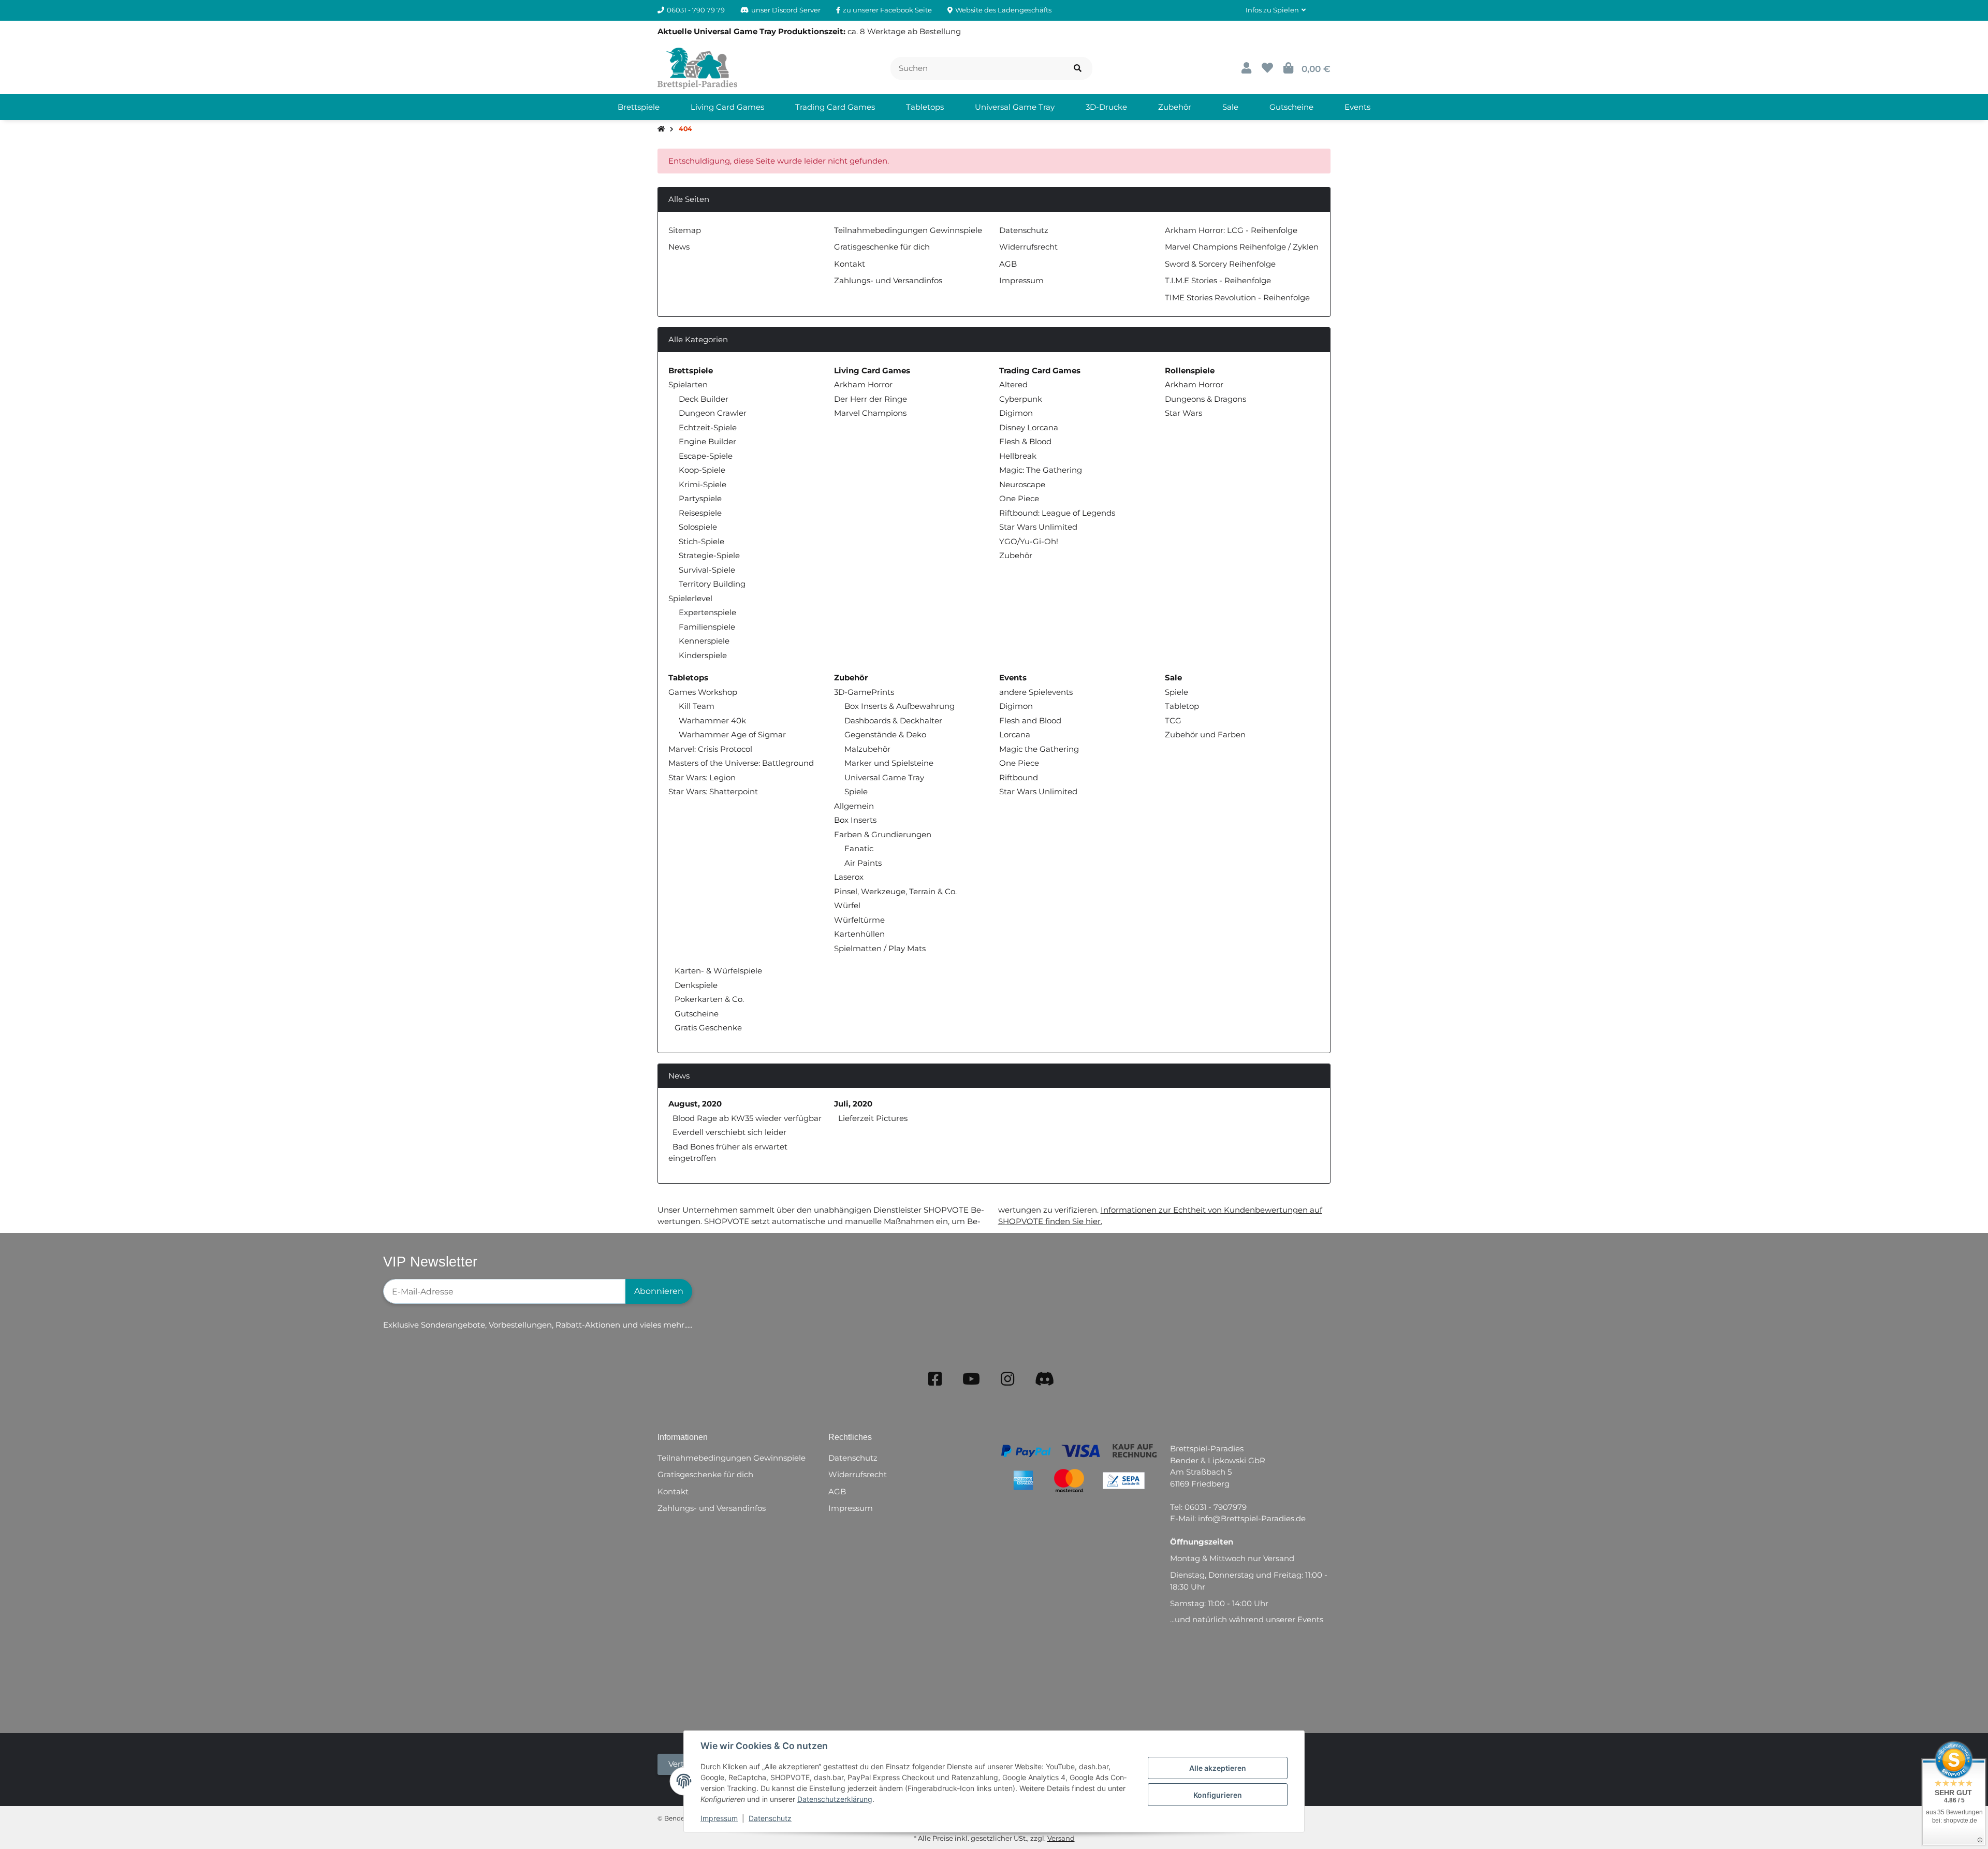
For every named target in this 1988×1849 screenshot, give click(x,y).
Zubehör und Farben (1205, 734)
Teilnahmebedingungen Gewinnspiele (908, 230)
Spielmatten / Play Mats (880, 948)
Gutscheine (696, 1014)
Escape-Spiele (706, 456)
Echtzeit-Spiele (708, 427)
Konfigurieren (1218, 1795)
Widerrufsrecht (1028, 247)
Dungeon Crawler (713, 413)
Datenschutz (770, 1818)
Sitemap (685, 230)
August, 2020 (695, 1104)
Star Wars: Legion (702, 777)
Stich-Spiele (701, 541)
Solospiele (698, 527)
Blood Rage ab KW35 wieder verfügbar (747, 1118)
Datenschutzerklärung (835, 1799)
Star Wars (1183, 413)
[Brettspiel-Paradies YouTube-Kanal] (971, 1379)
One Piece (1019, 498)
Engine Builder (707, 441)
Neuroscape (1022, 484)
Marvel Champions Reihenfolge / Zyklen (1242, 247)
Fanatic (859, 848)
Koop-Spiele (702, 470)
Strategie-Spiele (709, 555)
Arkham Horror (863, 384)
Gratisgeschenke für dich (882, 247)
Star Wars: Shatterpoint (713, 791)
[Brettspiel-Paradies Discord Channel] (1045, 1379)
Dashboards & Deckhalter (893, 720)
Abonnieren (659, 1291)
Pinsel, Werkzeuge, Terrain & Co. (895, 891)
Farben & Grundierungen (883, 834)
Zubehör (1016, 555)
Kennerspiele (704, 641)
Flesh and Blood (1030, 720)
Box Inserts (855, 820)
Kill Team (697, 706)
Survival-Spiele (707, 570)
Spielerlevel (690, 598)
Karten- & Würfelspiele (717, 971)
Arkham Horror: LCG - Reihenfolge (1231, 230)
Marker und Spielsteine (889, 763)
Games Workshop (703, 692)
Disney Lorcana (1029, 427)
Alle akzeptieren (1218, 1768)
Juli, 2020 (853, 1104)
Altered (1013, 384)
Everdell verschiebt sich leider (729, 1132)
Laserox (849, 877)
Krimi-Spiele (703, 484)
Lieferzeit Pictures (873, 1118)
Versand (1061, 1838)
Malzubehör (867, 749)
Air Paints (863, 863)
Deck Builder (704, 399)
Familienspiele (707, 627)
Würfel (847, 905)
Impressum (719, 1818)
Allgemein (854, 806)
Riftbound (1019, 777)
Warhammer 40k (712, 720)
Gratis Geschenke (707, 1028)
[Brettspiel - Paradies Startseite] (697, 68)
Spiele (856, 791)
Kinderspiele (703, 655)
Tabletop (1182, 706)
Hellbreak (1018, 456)
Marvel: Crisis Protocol (710, 749)
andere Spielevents (1036, 692)
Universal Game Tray (884, 777)
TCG (1173, 720)
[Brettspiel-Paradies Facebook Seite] (935, 1379)
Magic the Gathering (1039, 749)
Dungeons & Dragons (1205, 399)
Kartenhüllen (859, 934)
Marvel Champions (870, 413)
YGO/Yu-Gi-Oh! (1029, 541)
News (679, 247)
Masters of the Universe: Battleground (741, 763)
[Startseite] (661, 129)
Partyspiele (700, 498)
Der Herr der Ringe (871, 399)
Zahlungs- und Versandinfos (888, 280)
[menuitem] (639, 107)
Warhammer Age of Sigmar (732, 734)
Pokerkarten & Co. (708, 999)
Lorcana (1015, 734)
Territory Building (712, 584)
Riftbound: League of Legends (1057, 513)
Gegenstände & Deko (885, 734)
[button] (1276, 10)
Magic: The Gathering (1041, 470)
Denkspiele (695, 985)
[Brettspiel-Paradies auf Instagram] (1007, 1379)
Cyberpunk (1021, 399)
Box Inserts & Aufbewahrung (900, 706)
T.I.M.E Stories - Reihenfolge (1218, 280)
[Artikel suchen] (1078, 69)
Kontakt (850, 264)
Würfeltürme (859, 920)
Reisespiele (700, 513)
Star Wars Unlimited (1038, 527)
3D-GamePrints (864, 692)
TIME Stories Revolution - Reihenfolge (1237, 297)
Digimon (1016, 413)
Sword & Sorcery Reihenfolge (1220, 264)
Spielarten (688, 384)
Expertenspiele (707, 612)
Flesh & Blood (1025, 441)
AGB (1008, 264)
